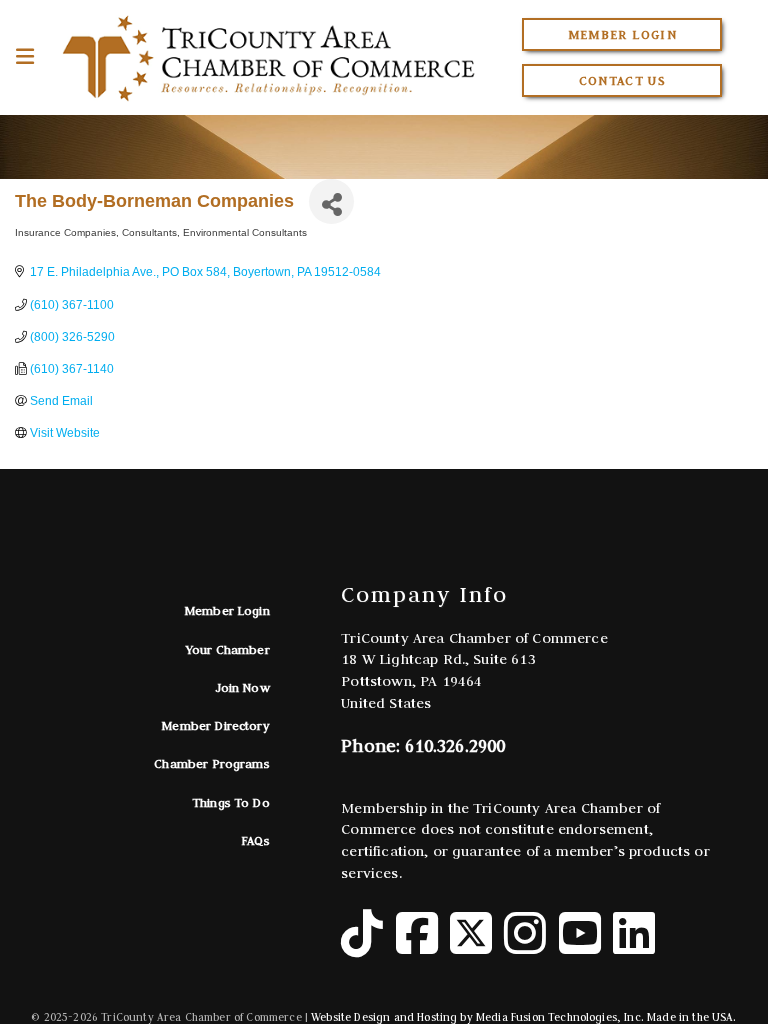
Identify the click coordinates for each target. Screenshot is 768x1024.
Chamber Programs (212, 763)
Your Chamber (228, 649)
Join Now (242, 687)
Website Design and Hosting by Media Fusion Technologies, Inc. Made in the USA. (523, 1017)
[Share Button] (331, 201)
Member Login (622, 34)
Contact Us (623, 80)
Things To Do (231, 802)
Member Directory (215, 725)
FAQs (255, 840)
